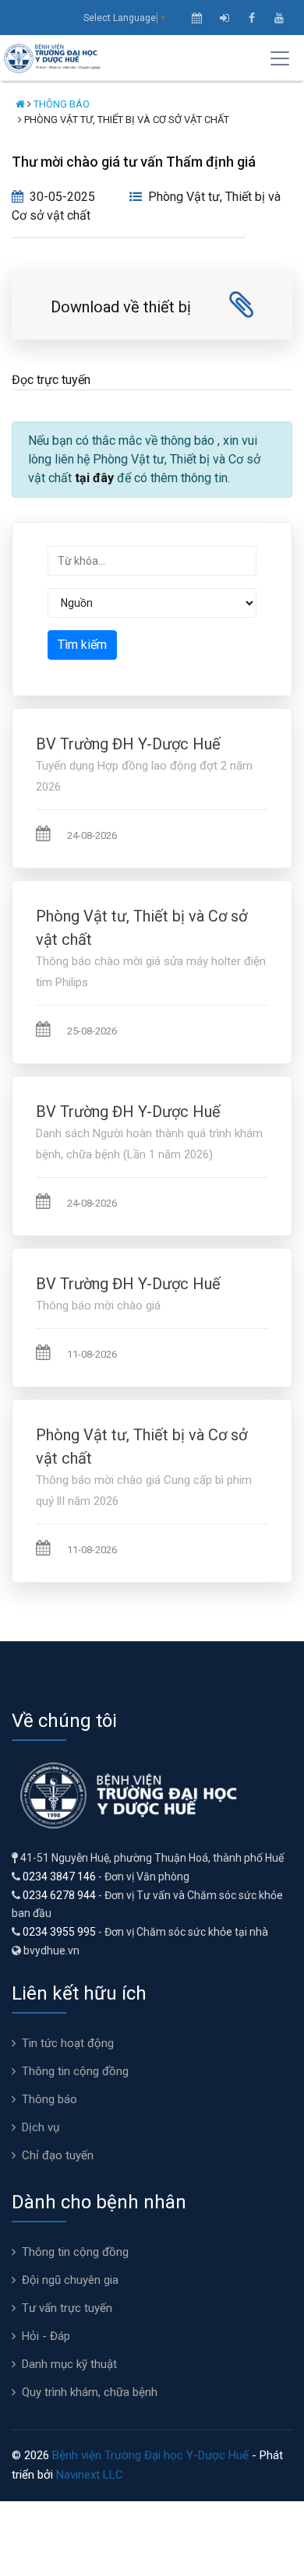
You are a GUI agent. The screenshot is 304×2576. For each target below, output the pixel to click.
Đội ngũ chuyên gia (70, 2280)
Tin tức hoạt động (68, 2043)
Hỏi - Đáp (46, 2336)
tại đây (94, 478)
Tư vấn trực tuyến (67, 2308)
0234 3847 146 (59, 1876)
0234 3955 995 (59, 1932)
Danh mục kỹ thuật (69, 2364)
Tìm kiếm (82, 645)
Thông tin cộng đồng (75, 2071)
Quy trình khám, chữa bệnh (90, 2392)
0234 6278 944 (59, 1895)
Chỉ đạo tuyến (58, 2155)
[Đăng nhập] (224, 18)
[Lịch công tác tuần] (197, 18)
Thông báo (62, 104)
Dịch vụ (41, 2127)
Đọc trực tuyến (51, 380)
